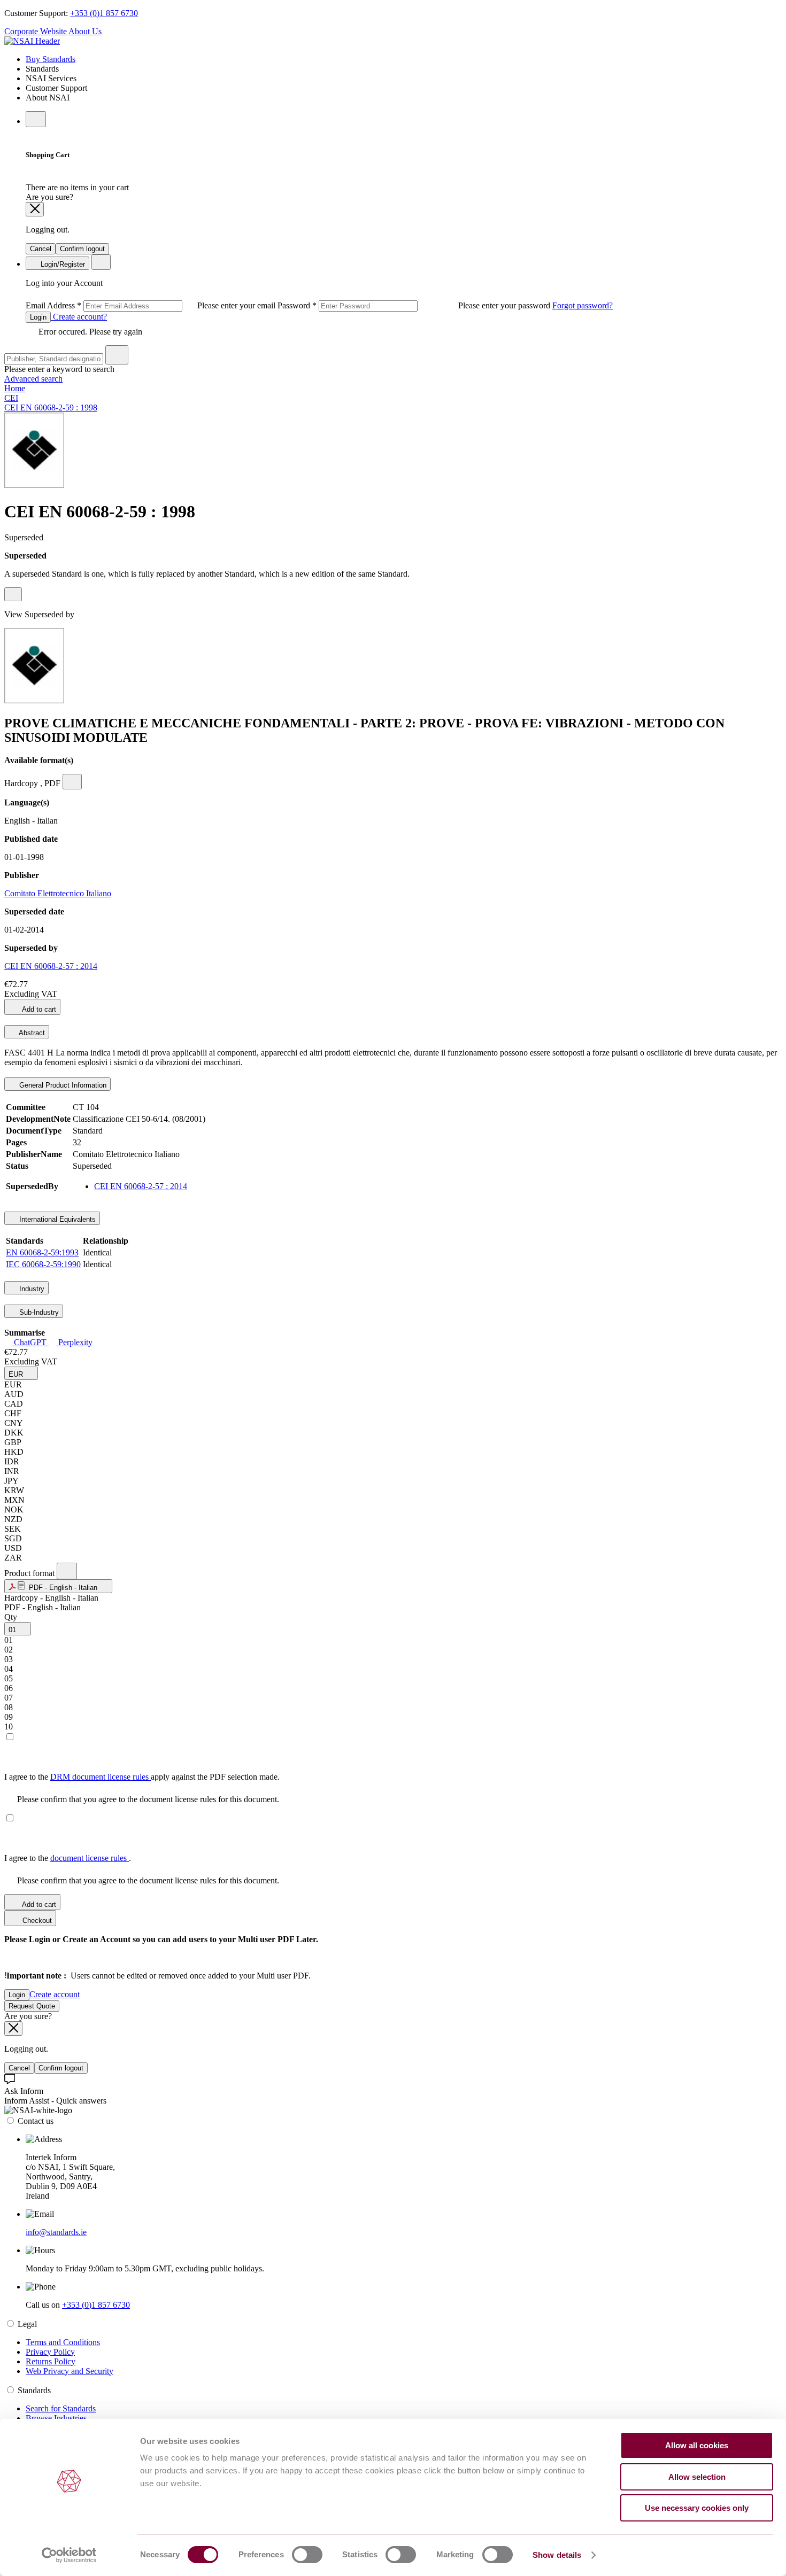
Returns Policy (51, 2361)
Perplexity (74, 1342)
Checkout (36, 1921)
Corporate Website (36, 31)
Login (38, 317)
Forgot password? (583, 305)
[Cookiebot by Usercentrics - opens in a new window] (69, 2555)
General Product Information (62, 1085)
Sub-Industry (38, 1312)
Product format (30, 1573)
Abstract (31, 1033)
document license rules (90, 1858)
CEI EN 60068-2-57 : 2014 (51, 966)
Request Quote (32, 2006)
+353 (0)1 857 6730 (104, 13)
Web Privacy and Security (70, 2371)
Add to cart (38, 1009)
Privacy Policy (50, 2352)
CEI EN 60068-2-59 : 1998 (51, 408)
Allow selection (697, 2477)
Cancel (41, 249)
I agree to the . (68, 1858)
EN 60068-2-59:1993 (42, 1252)
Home (15, 388)
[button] (21, 1373)
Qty (11, 1617)
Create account (55, 1994)
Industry (31, 1289)
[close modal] (35, 209)
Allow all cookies (697, 2445)
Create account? (79, 317)
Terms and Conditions (63, 2342)
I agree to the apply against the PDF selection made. (142, 1777)
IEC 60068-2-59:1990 (43, 1264)
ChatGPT (30, 1342)
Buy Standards (51, 59)
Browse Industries (56, 2418)
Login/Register (62, 264)
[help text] (13, 594)
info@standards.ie (56, 2232)
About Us (85, 31)
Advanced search (33, 379)
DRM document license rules (101, 1777)
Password (415, 305)
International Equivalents (56, 1219)
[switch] (307, 2555)
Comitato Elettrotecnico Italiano (58, 893)
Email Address (152, 305)
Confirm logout (82, 249)
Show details (557, 2555)
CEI (11, 398)
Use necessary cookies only (697, 2508)
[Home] (32, 41)
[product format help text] (67, 1571)
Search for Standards (61, 2408)
